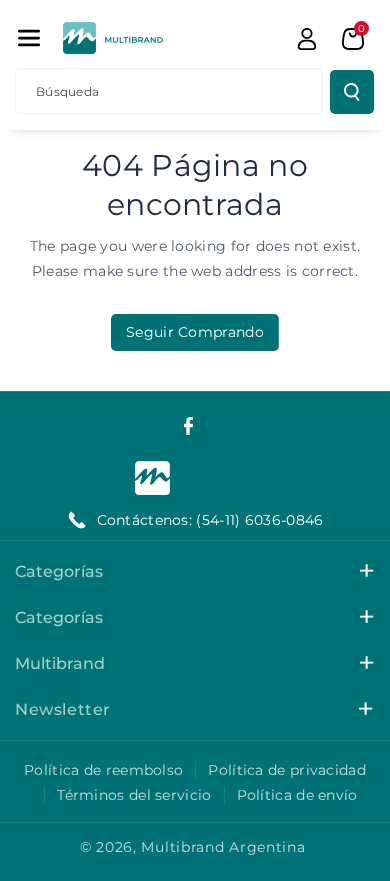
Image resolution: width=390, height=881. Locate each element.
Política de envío (297, 795)
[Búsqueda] (352, 92)
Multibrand (60, 663)
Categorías (59, 571)
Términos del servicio (134, 795)
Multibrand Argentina (223, 847)
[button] (29, 38)
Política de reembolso (103, 770)
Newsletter (63, 709)
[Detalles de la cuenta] (307, 39)
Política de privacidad (287, 770)
